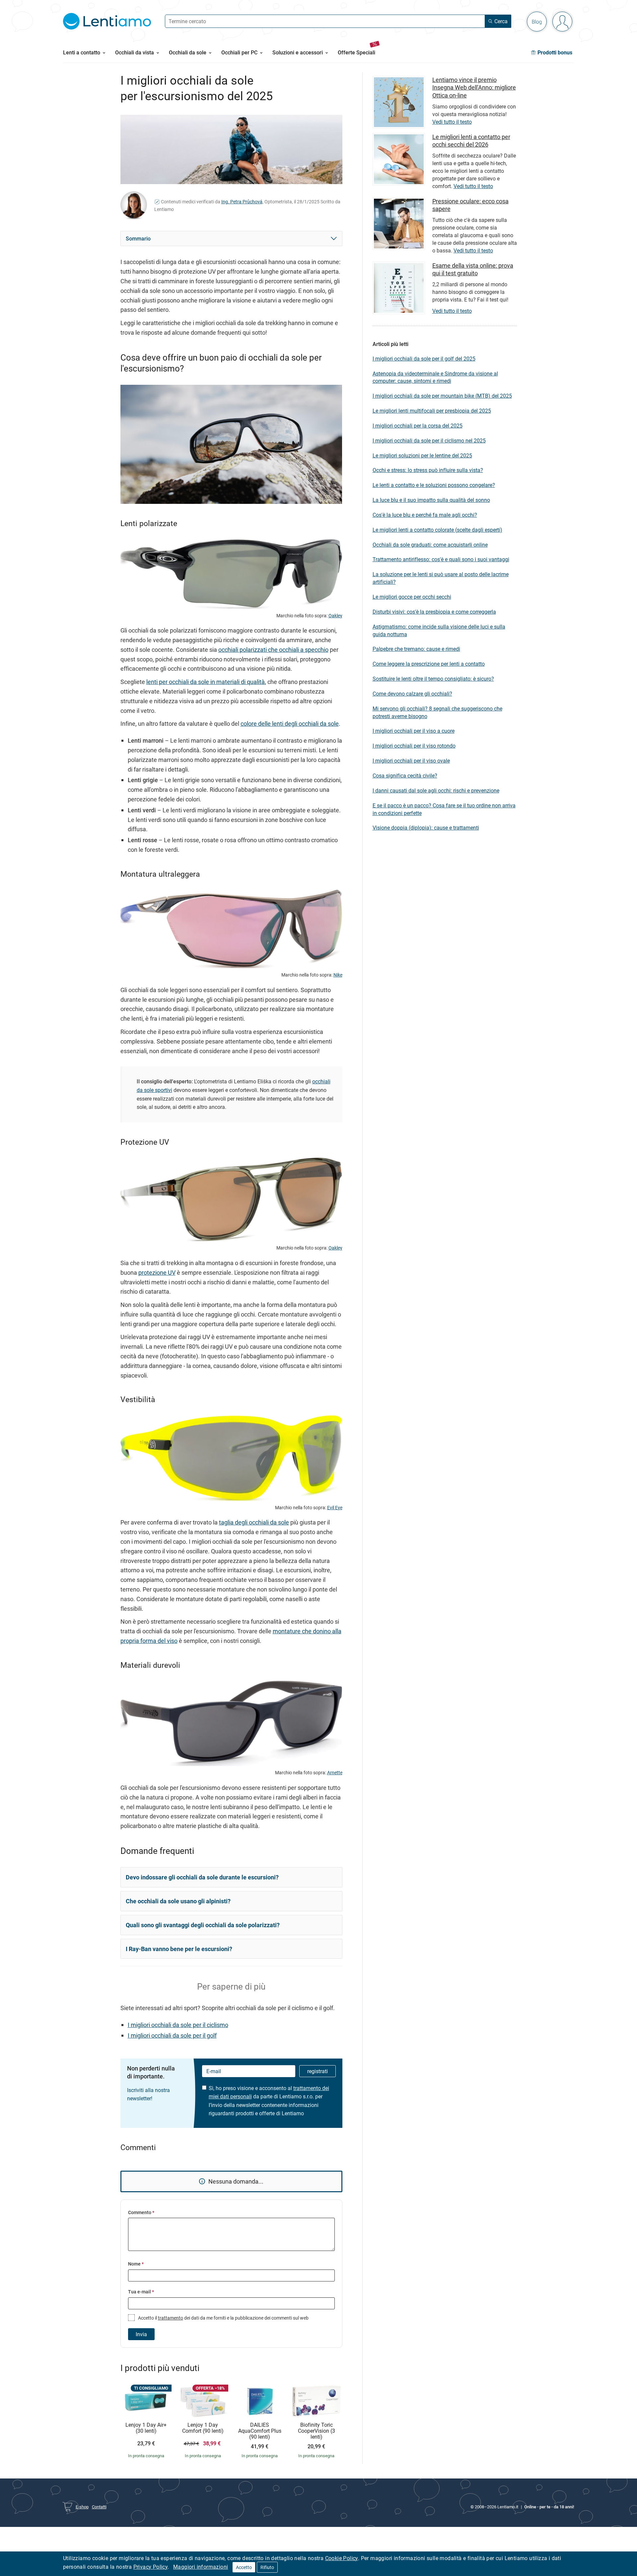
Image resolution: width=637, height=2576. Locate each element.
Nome (136, 2264)
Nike (338, 975)
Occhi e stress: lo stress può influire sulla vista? (428, 470)
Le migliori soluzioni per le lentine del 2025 (422, 455)
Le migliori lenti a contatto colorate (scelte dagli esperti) (437, 530)
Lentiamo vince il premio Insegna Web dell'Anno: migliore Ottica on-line (474, 87)
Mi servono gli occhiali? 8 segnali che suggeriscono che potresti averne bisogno (437, 712)
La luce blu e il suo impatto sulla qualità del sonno (431, 500)
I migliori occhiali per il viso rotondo (414, 746)
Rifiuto (267, 2567)
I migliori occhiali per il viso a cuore (414, 731)
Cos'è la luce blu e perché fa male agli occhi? (425, 515)
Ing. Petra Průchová (242, 202)
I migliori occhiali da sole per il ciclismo (178, 2025)
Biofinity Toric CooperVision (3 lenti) (317, 2431)
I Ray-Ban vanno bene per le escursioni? (179, 1949)
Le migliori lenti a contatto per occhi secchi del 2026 (471, 140)
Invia (141, 2334)
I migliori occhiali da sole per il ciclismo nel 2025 (429, 441)
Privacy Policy (151, 2567)
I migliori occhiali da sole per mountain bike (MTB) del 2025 (442, 396)
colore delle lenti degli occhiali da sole (290, 723)
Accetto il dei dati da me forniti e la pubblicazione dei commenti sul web (223, 2318)
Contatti (99, 2507)
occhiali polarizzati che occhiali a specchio (273, 649)
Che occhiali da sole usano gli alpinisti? (178, 1901)
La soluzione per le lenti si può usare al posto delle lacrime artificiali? (441, 578)
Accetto (244, 2567)
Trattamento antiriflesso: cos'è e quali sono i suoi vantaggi (441, 559)
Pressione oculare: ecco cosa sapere (470, 205)
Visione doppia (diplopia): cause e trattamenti (426, 828)
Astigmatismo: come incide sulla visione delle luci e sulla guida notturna (439, 630)
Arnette (335, 1773)
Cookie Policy (342, 2558)
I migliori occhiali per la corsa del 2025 (418, 426)
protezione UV (157, 1272)
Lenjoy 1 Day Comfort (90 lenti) (203, 2428)
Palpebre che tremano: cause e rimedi (416, 649)
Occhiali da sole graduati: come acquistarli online (430, 545)
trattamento (171, 2318)
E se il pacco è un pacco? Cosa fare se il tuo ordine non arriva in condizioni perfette (444, 809)
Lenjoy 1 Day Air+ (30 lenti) (146, 2428)
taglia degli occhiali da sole (254, 1522)
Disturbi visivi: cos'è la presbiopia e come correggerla (434, 612)
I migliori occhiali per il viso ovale (411, 761)
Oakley (335, 616)
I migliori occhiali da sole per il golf (172, 2035)
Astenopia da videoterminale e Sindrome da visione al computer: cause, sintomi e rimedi (435, 377)
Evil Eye (335, 1508)
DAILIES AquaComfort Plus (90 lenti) (260, 2431)
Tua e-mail (141, 2292)
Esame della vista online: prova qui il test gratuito (473, 269)
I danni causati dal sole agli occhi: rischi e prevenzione (436, 790)
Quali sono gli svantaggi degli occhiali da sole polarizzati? (203, 1925)
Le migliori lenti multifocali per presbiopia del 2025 (432, 411)
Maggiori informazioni (201, 2567)
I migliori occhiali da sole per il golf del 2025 (424, 359)
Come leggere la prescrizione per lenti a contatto (429, 664)
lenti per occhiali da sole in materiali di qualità (206, 682)
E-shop (82, 2507)
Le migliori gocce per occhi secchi (412, 597)
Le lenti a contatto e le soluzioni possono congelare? (434, 485)
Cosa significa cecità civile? (405, 776)
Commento (141, 2212)
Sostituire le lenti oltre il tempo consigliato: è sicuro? (433, 679)
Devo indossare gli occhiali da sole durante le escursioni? (202, 1877)
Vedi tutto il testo (452, 122)
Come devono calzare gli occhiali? (412, 694)
